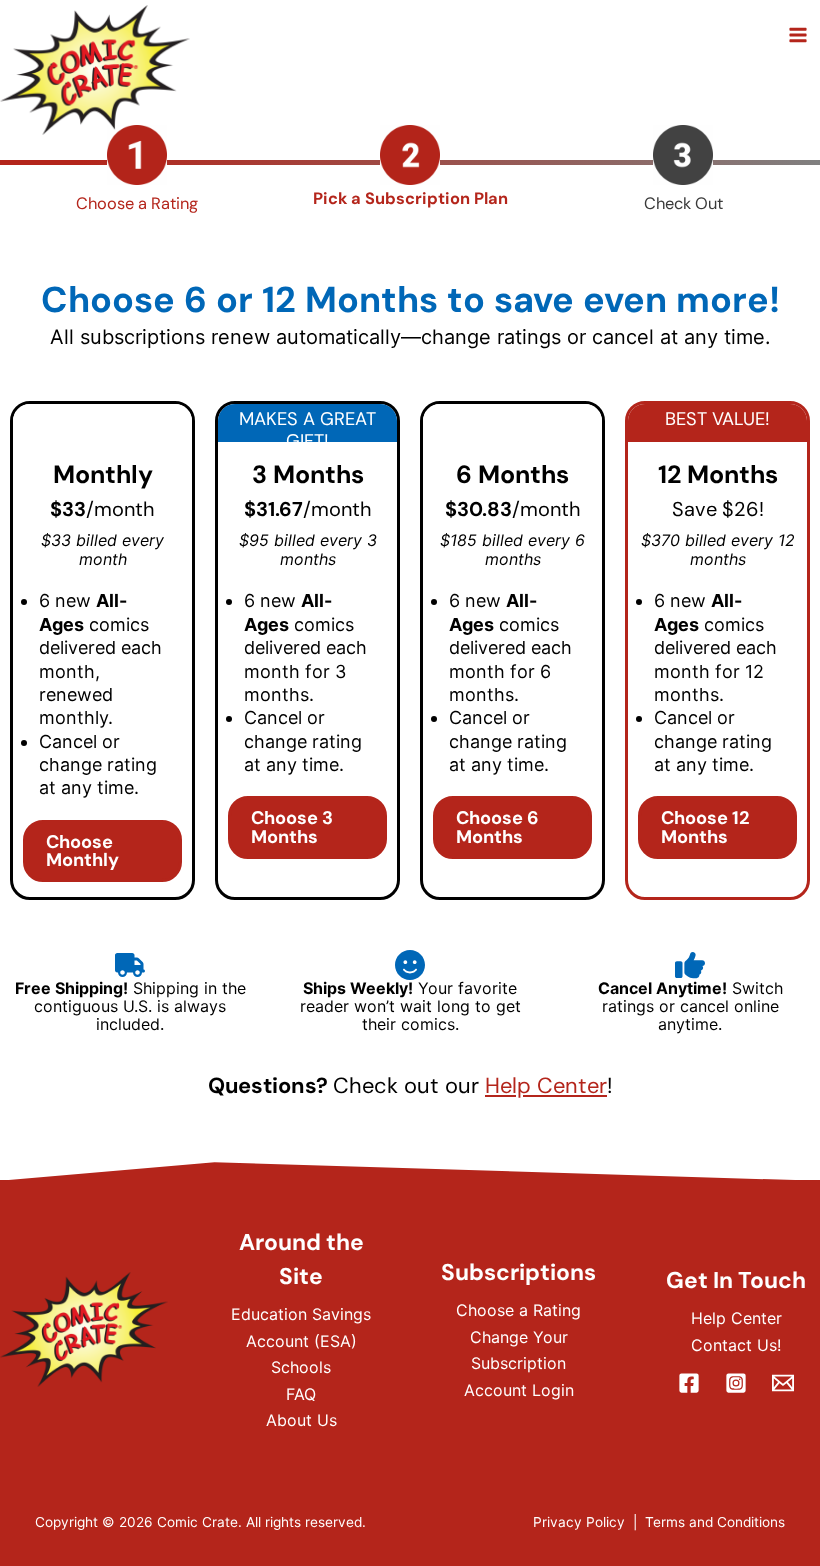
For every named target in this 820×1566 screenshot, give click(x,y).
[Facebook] (689, 1383)
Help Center (546, 1085)
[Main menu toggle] (797, 35)
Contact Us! (736, 1345)
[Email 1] (783, 1383)
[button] (102, 851)
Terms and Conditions (715, 1522)
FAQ (301, 1394)
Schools (301, 1367)
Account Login (519, 1390)
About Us (301, 1420)
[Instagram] (736, 1383)
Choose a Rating (518, 1310)
